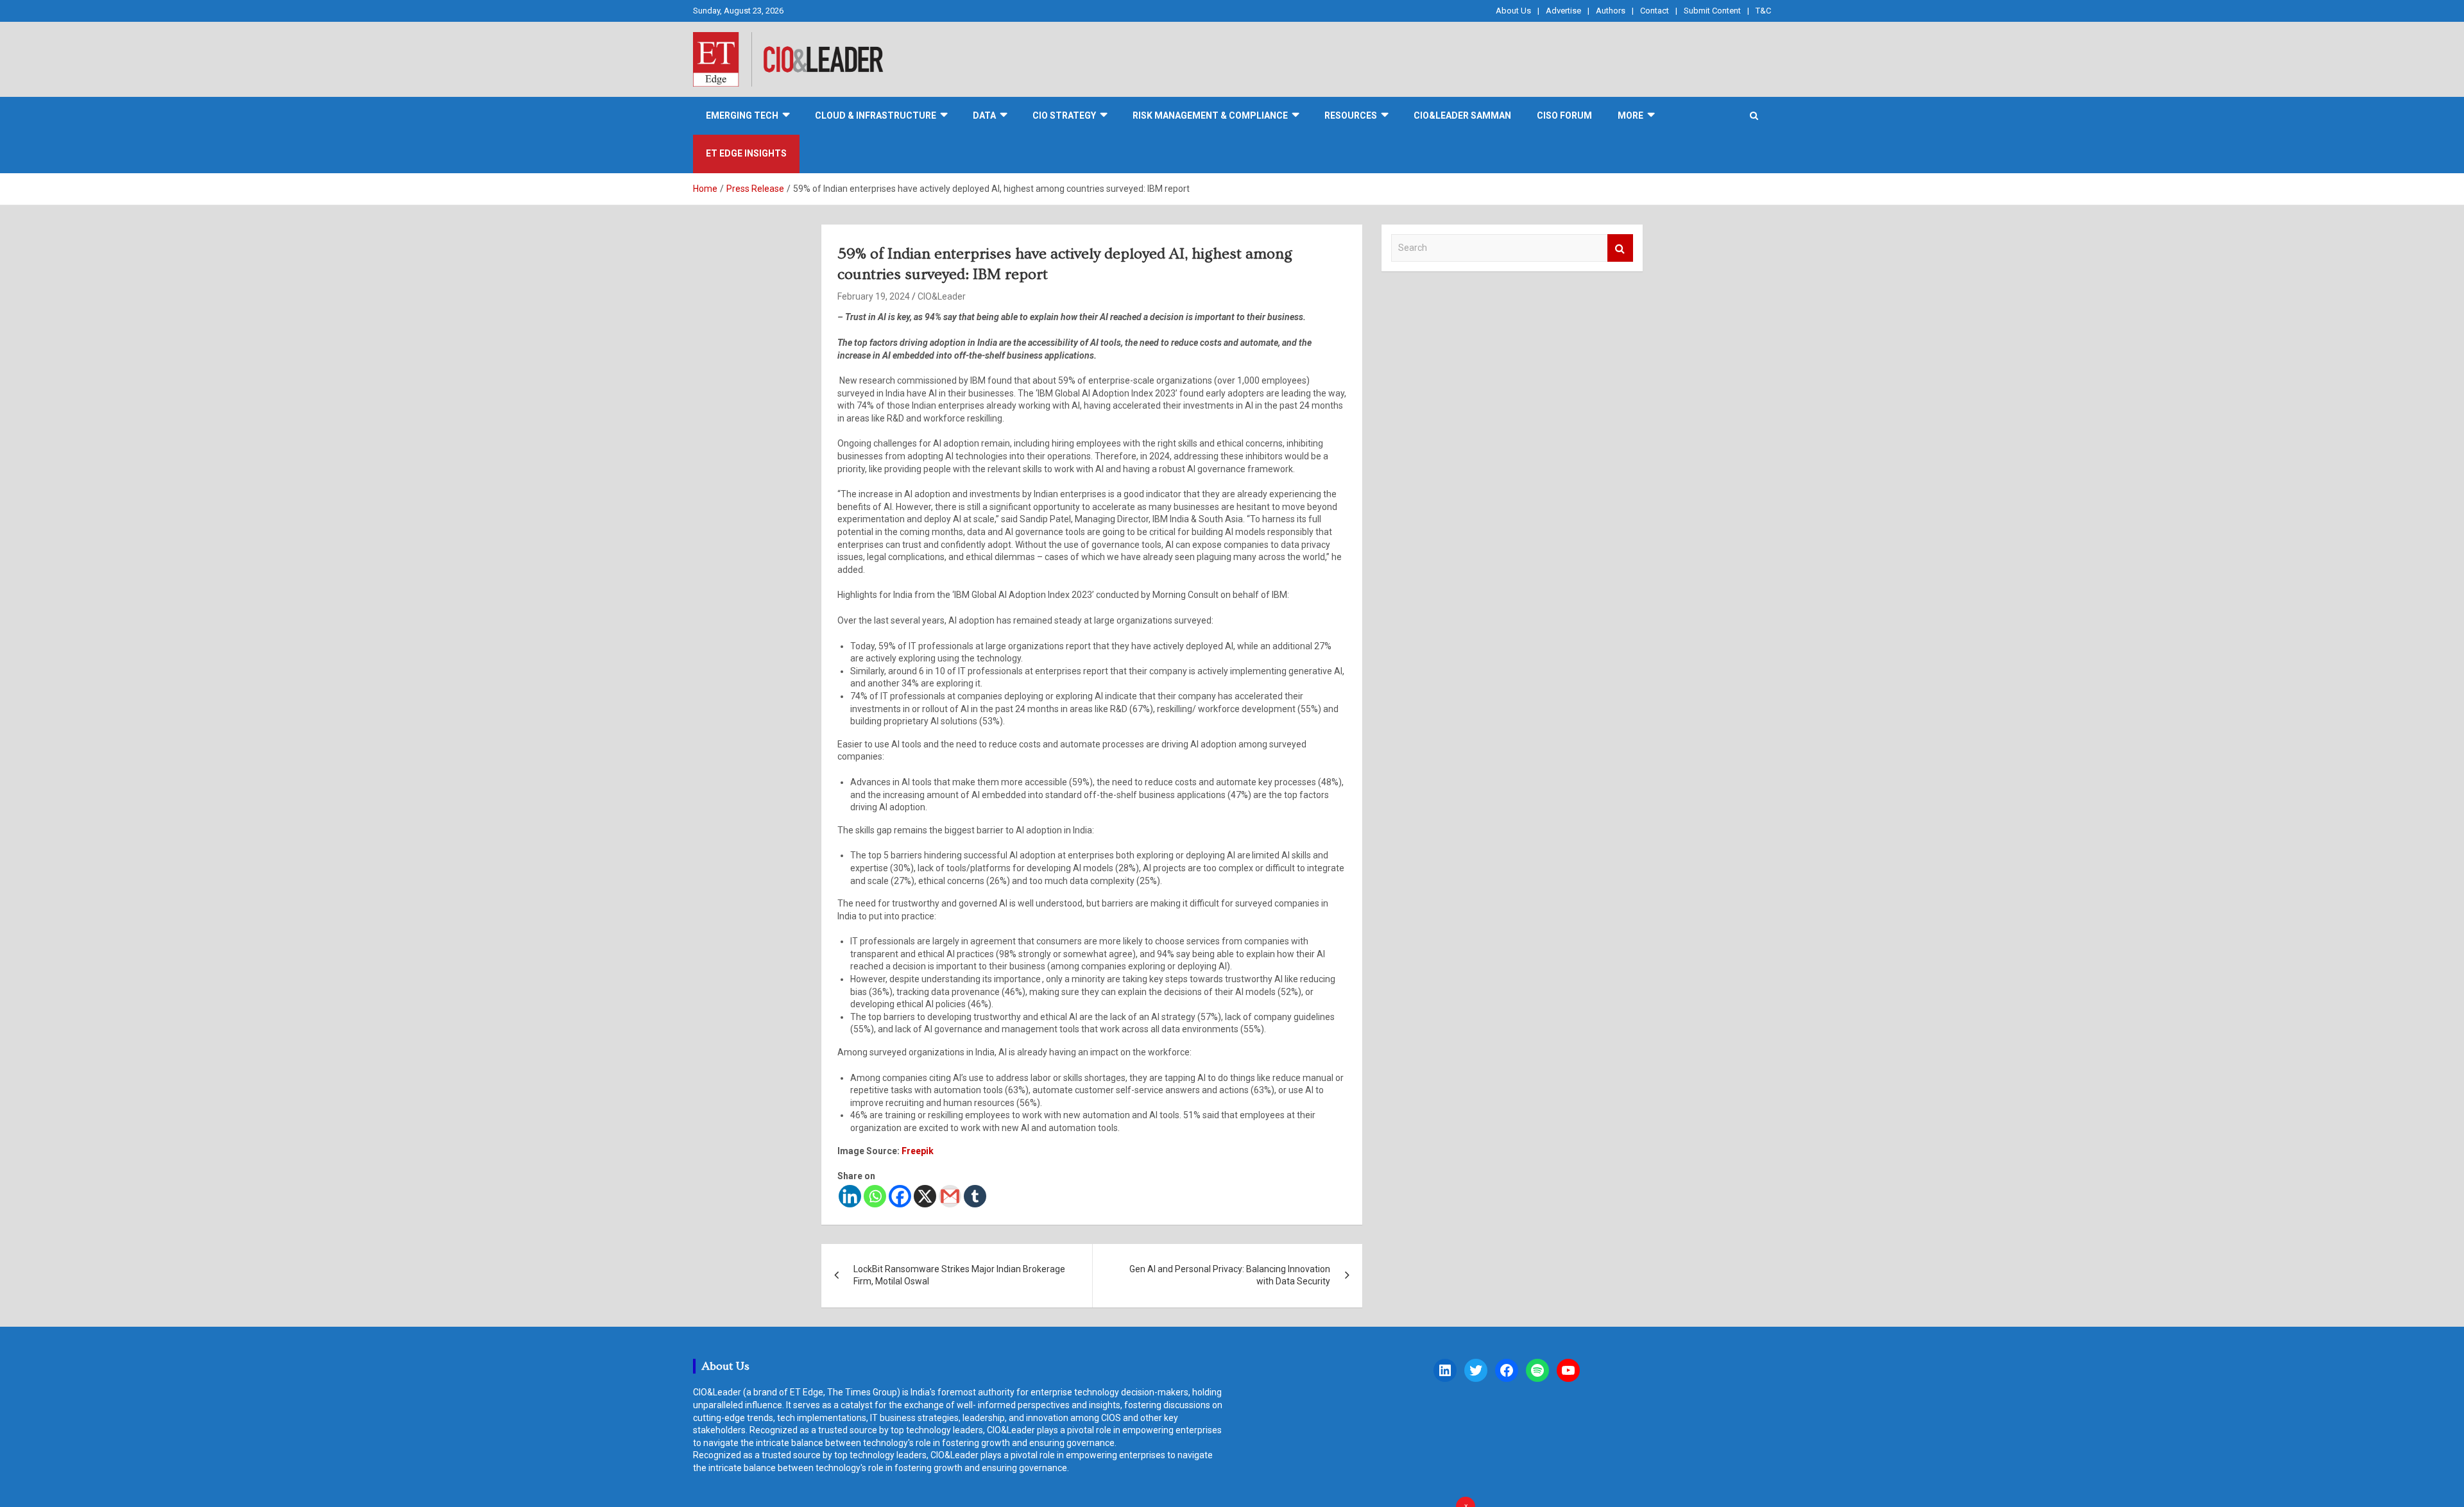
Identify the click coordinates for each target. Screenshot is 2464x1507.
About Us (1513, 11)
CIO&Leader (942, 296)
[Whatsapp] (875, 1196)
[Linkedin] (850, 1196)
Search (1620, 248)
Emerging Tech (742, 115)
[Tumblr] (975, 1196)
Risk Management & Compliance (1210, 115)
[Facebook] (900, 1196)
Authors (1611, 11)
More (1630, 115)
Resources (1351, 115)
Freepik (918, 1151)
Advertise (1563, 11)
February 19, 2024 (874, 296)
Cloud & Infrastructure (876, 115)
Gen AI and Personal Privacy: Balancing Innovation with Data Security (1230, 1275)
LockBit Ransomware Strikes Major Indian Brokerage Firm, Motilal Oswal (959, 1275)
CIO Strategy (1064, 115)
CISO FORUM (1564, 115)
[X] (925, 1196)
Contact (1655, 11)
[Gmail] (950, 1196)
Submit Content (1712, 11)
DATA (984, 115)
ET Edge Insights (746, 153)
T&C (1763, 11)
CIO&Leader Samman (1462, 115)
